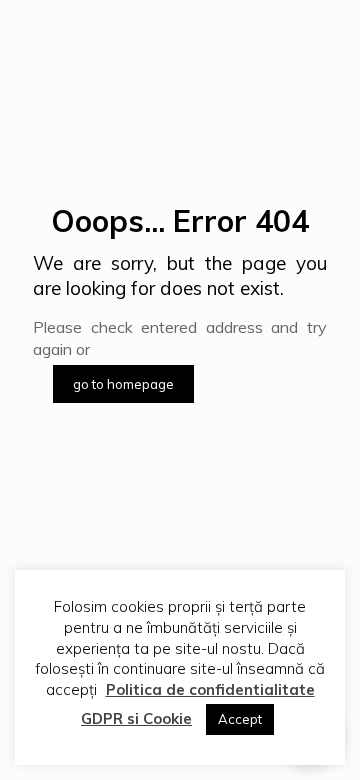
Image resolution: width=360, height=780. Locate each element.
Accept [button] (240, 719)
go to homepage (123, 384)
